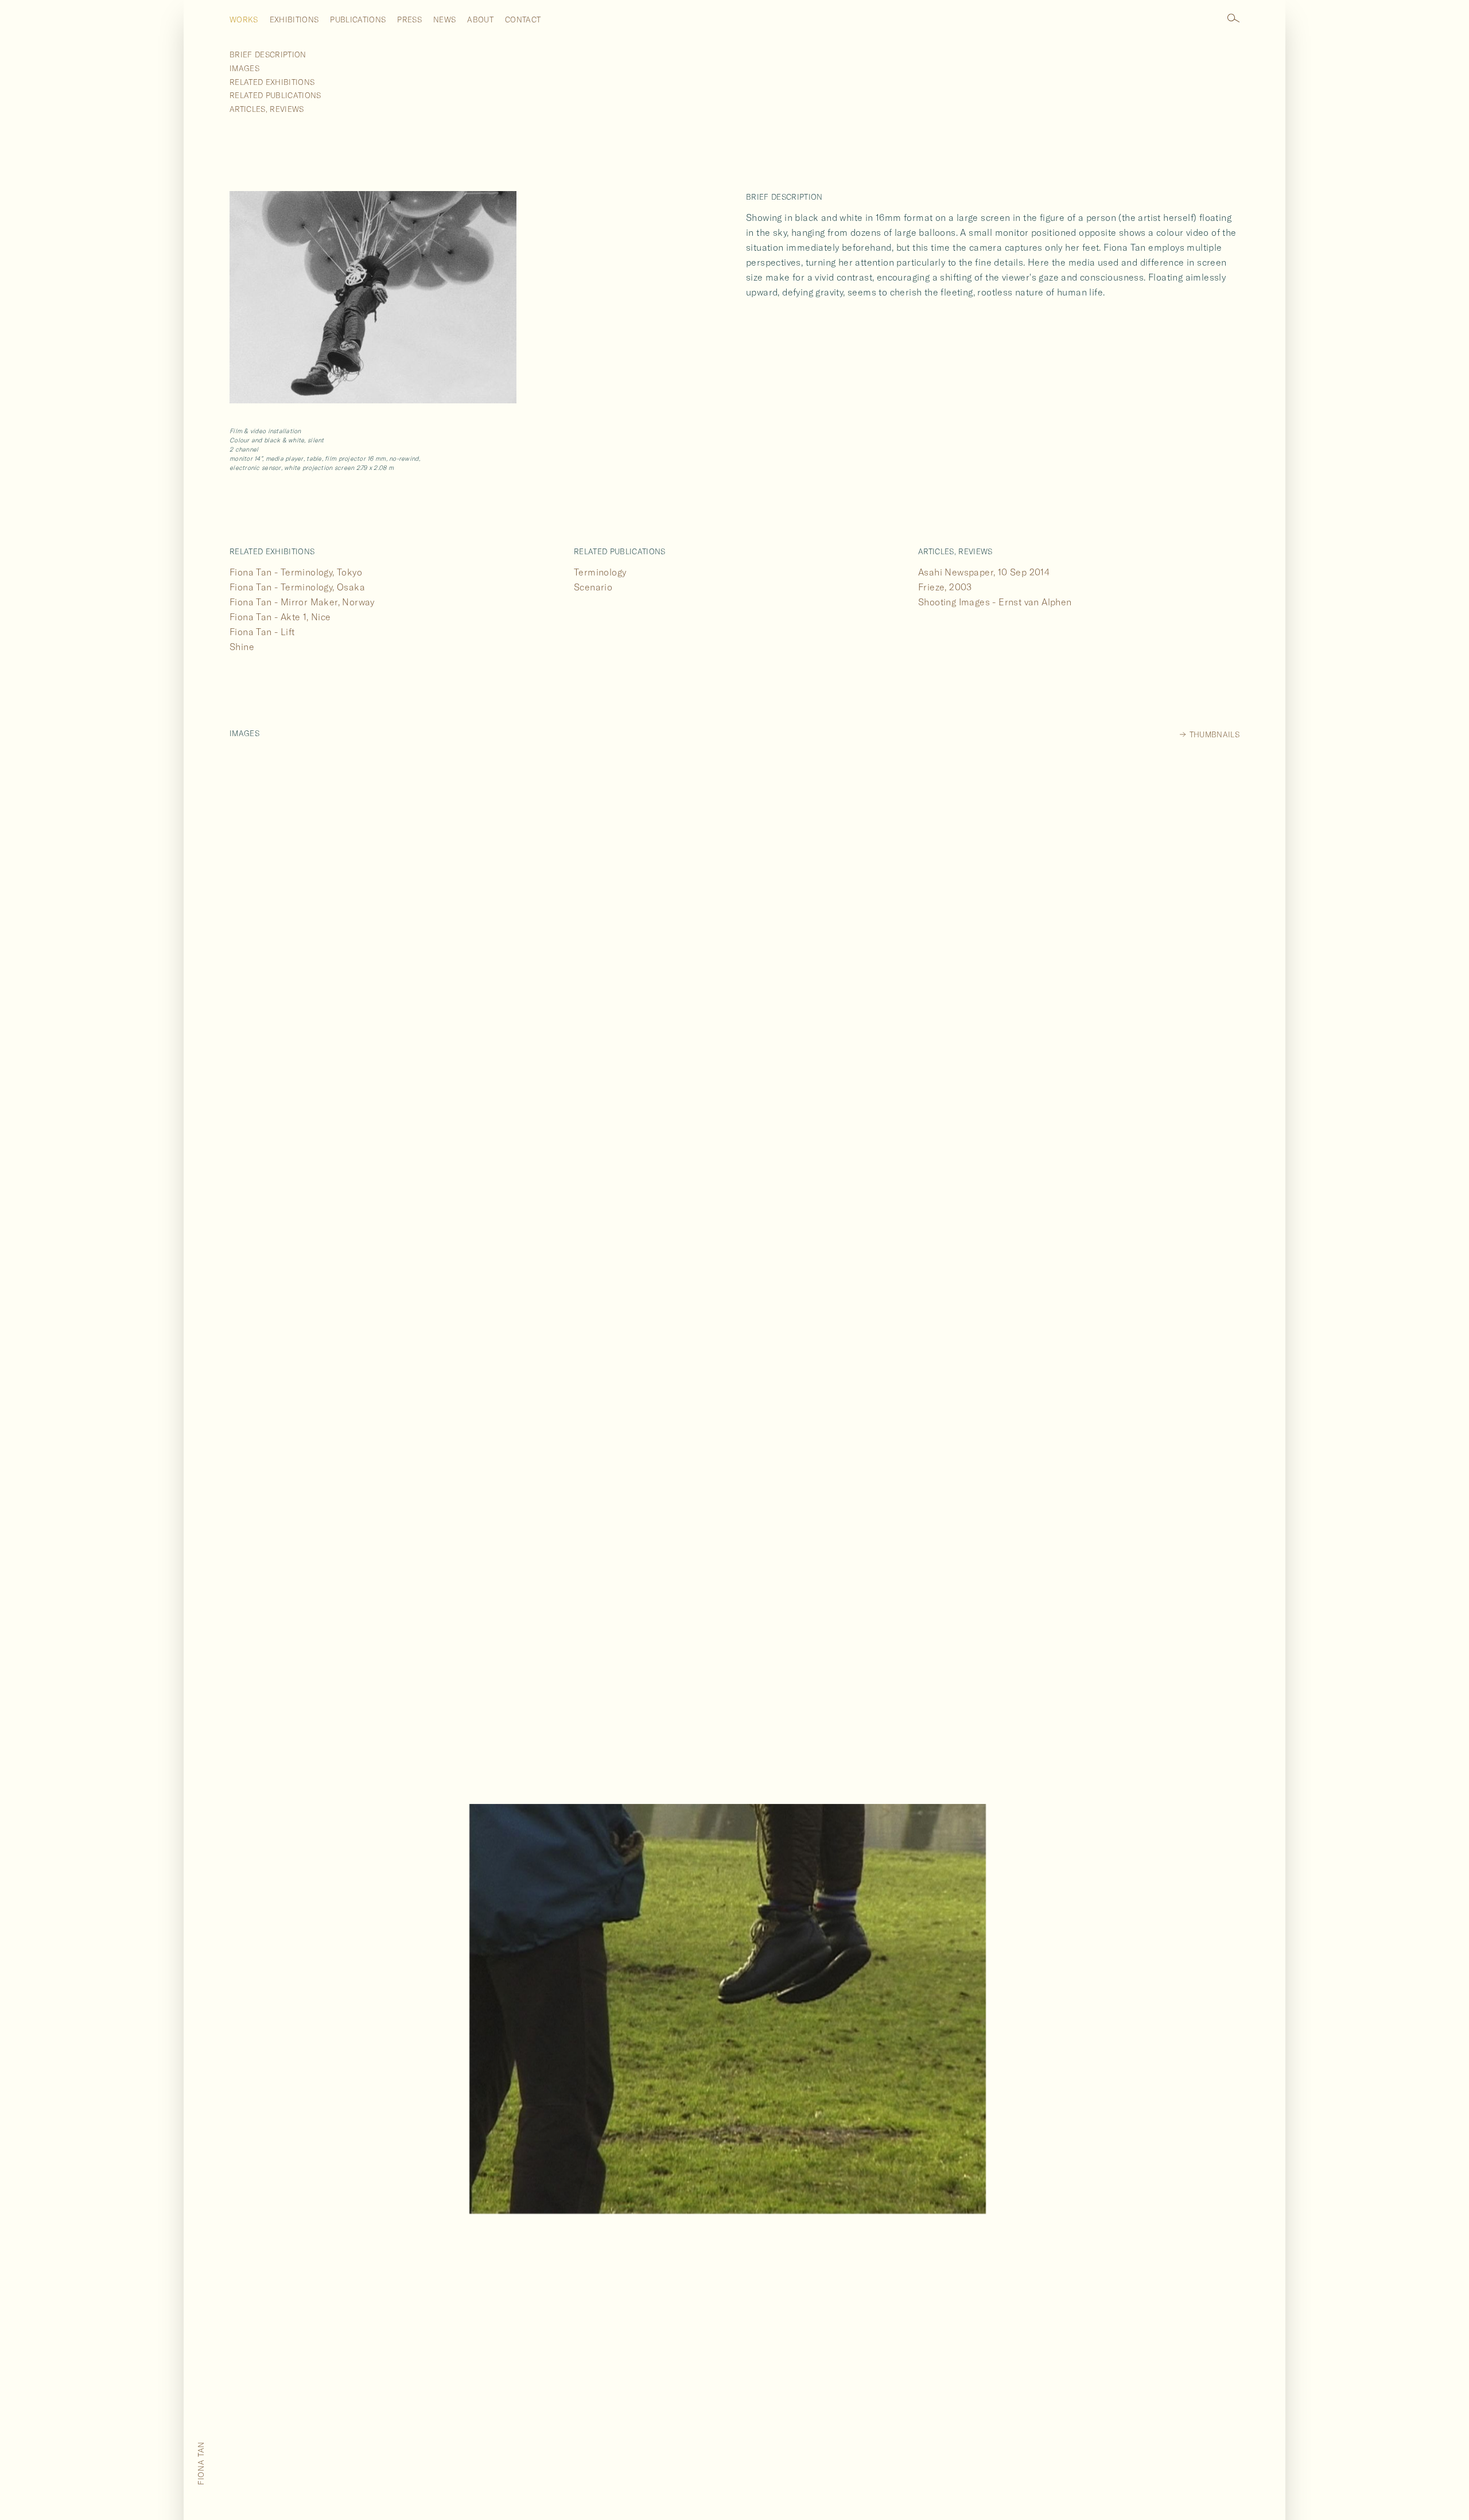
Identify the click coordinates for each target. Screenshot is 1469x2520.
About (480, 20)
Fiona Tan (201, 2463)
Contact (523, 20)
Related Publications (275, 95)
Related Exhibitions (272, 82)
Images (244, 68)
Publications (358, 20)
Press (409, 20)
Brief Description (268, 55)
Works (244, 20)
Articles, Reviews (267, 109)
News (444, 20)
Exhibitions (294, 20)
